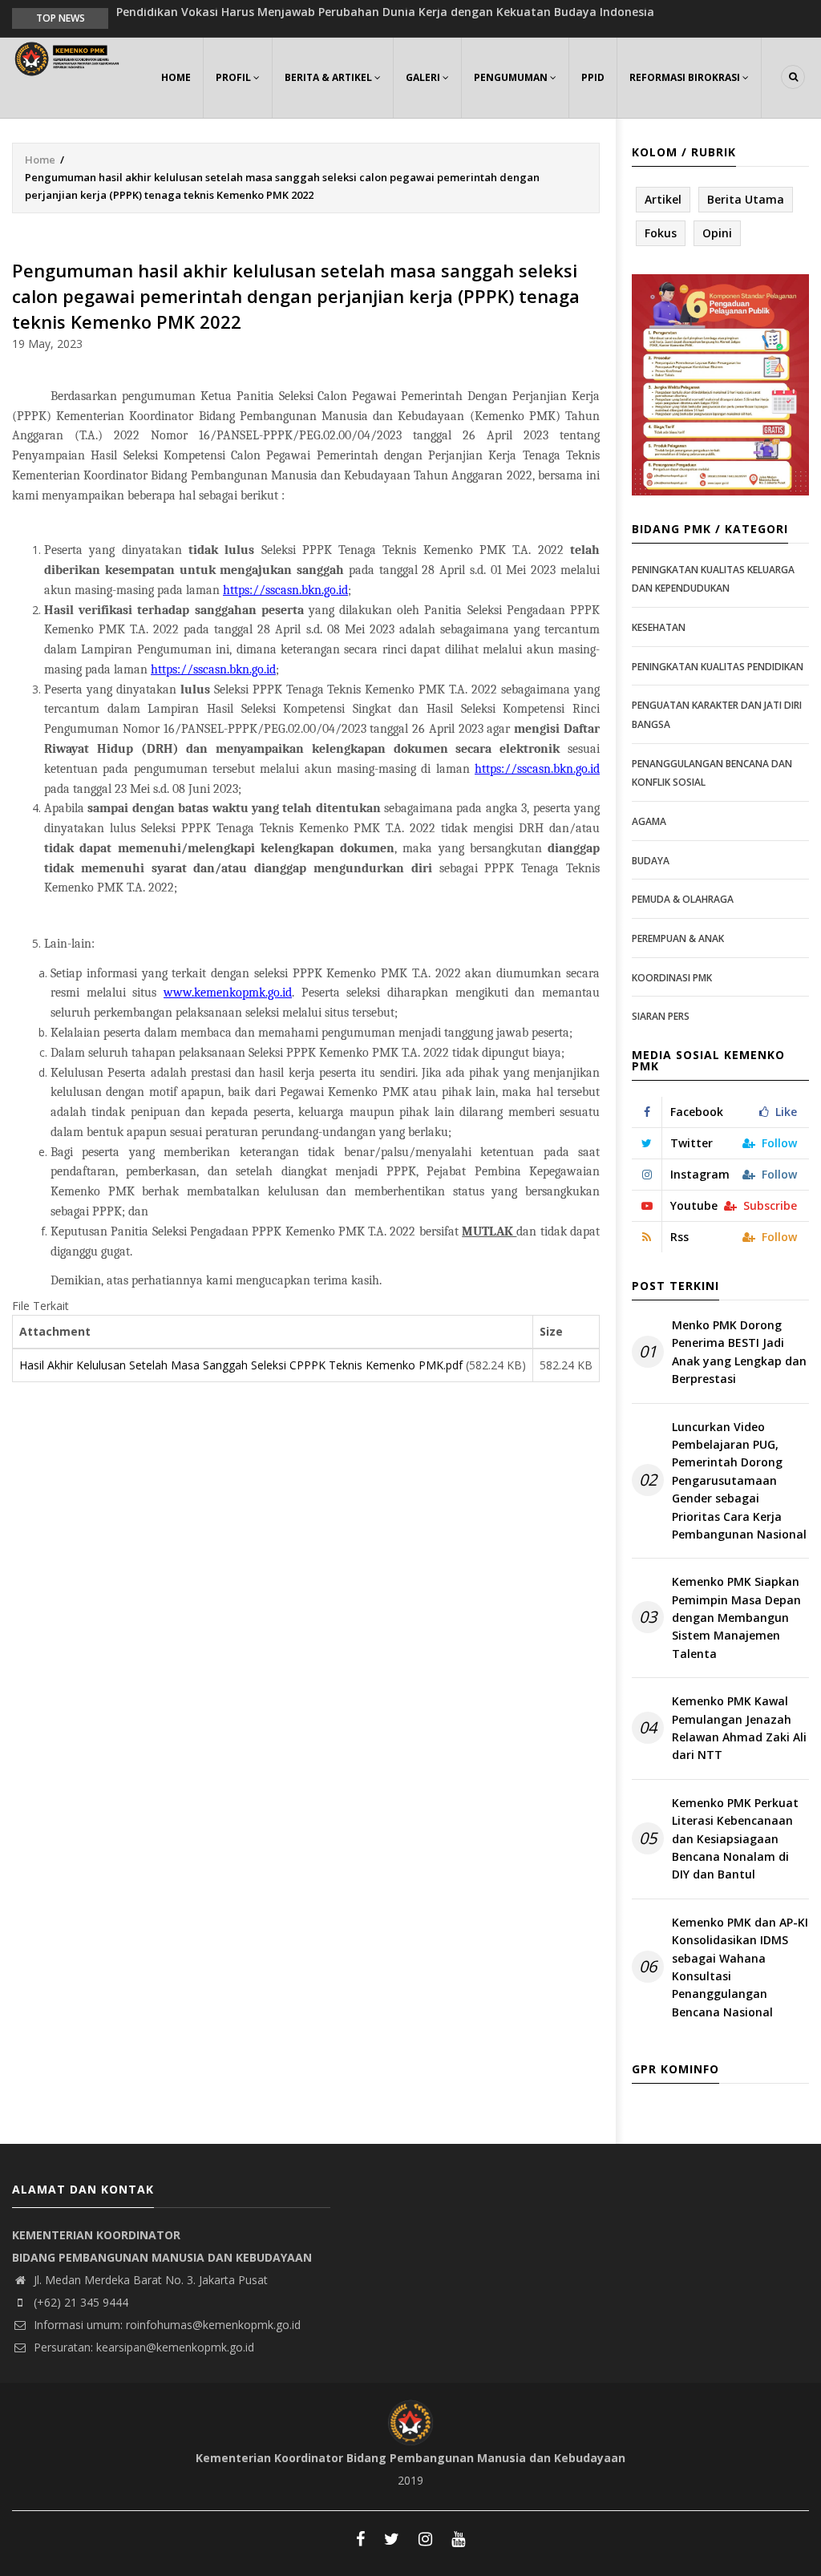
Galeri (424, 77)
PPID (593, 77)
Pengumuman (512, 77)
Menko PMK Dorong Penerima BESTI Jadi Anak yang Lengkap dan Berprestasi (739, 1352)
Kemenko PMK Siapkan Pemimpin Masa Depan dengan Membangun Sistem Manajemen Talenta (736, 1618)
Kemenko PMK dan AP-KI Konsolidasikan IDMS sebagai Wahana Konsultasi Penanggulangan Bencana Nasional (740, 1967)
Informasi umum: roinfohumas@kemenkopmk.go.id (166, 2325)
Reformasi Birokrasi (686, 77)
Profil (235, 77)
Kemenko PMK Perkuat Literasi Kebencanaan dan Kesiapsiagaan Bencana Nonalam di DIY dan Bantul (735, 1839)
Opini (717, 233)
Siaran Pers (661, 1016)
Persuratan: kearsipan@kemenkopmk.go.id (142, 2347)
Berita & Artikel (330, 77)
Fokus (661, 233)
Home (176, 77)
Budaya (651, 861)
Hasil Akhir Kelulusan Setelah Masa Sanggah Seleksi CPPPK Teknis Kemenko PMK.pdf (241, 1365)
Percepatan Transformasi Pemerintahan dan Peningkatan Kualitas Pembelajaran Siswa (363, 17)
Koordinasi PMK (672, 978)
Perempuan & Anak (678, 938)
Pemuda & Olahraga (683, 899)
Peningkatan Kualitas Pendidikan (718, 667)
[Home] (69, 57)
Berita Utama (746, 199)
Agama (649, 821)
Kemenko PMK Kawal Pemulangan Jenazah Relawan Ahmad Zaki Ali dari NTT (739, 1728)
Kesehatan (659, 627)
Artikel (663, 199)
